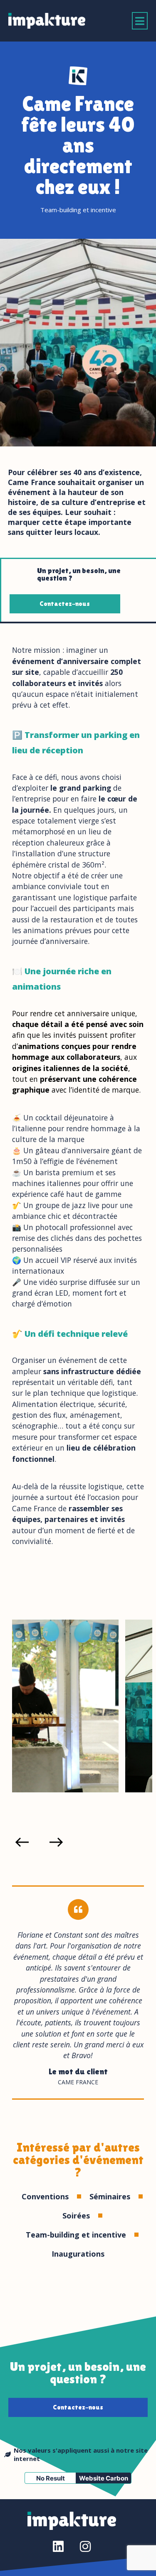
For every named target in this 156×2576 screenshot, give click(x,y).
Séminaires (110, 2196)
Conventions (45, 2196)
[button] (140, 21)
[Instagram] (85, 2547)
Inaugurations (78, 2254)
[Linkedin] (58, 2547)
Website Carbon (104, 2478)
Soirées (76, 2216)
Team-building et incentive (78, 210)
